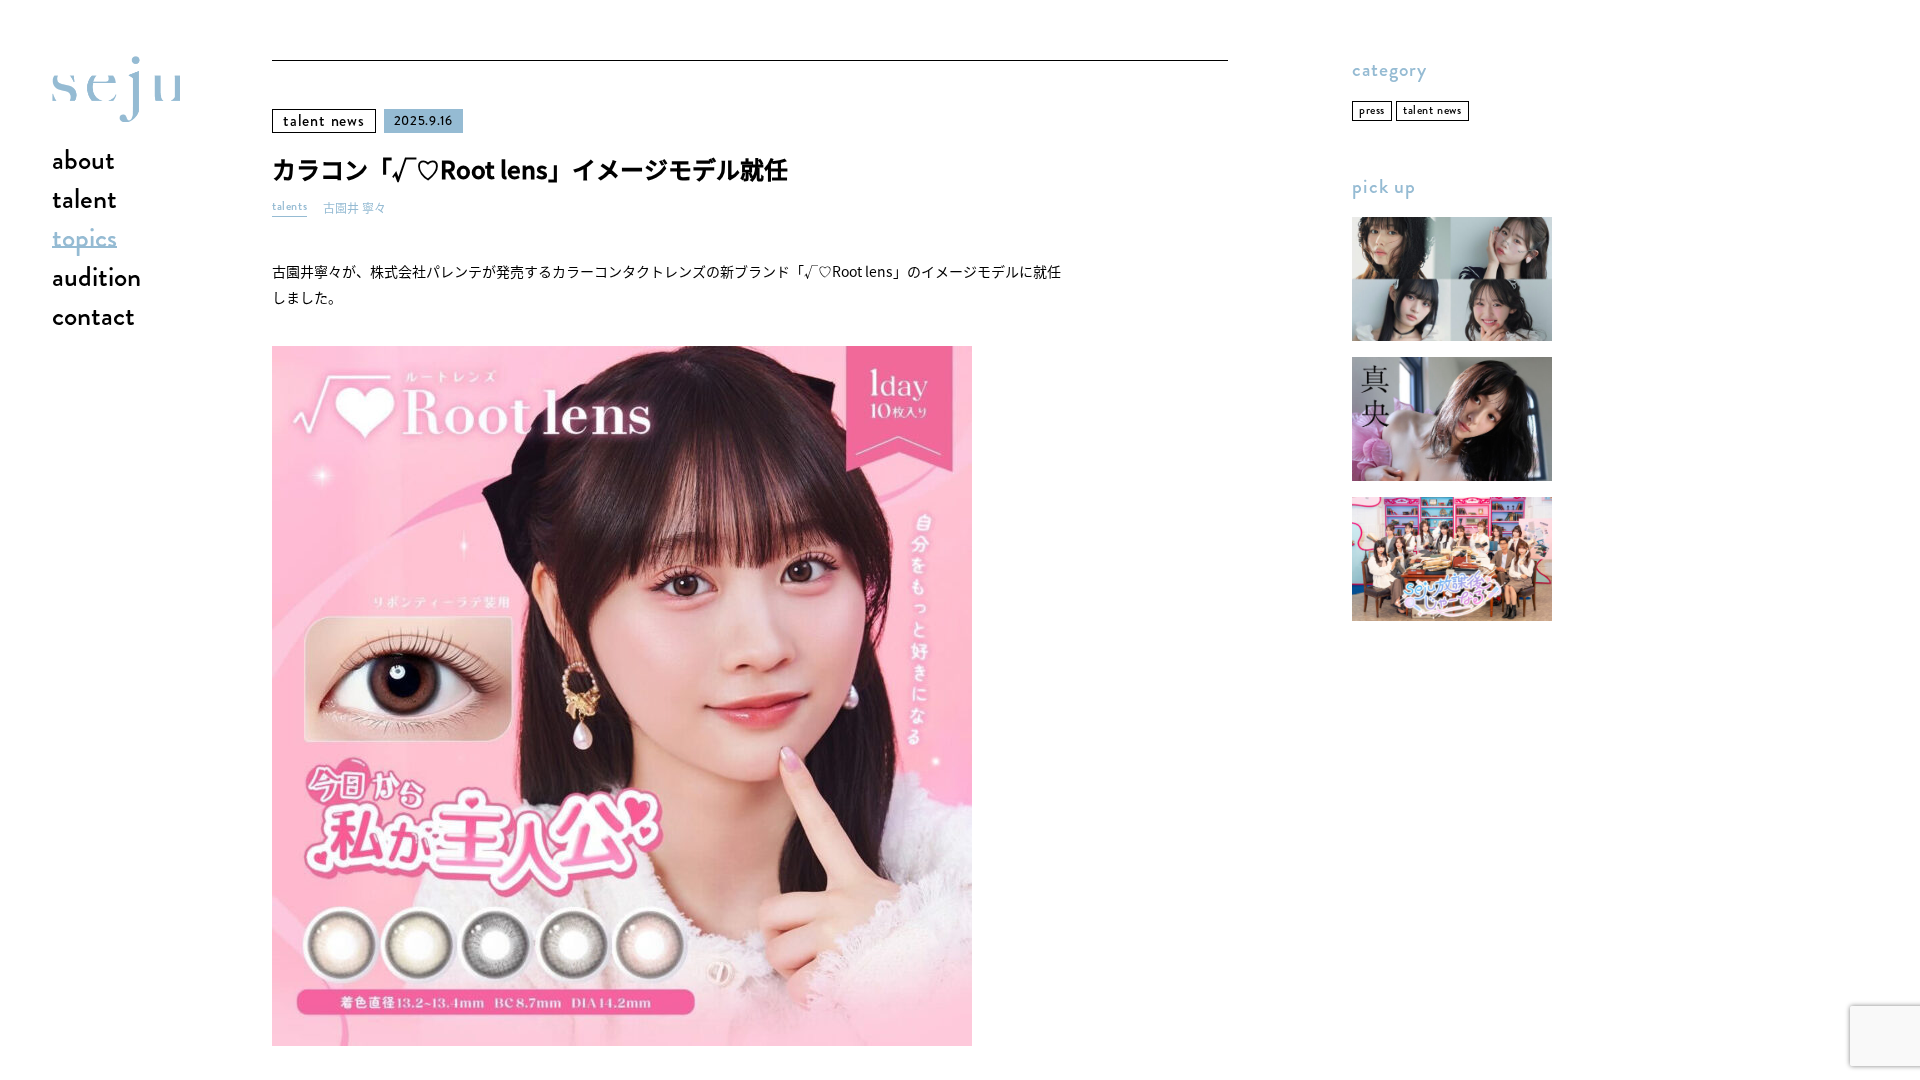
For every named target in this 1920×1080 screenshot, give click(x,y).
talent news (324, 120)
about (83, 161)
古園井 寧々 (354, 208)
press (1372, 110)
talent (84, 200)
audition (96, 278)
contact (93, 317)
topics (84, 239)
